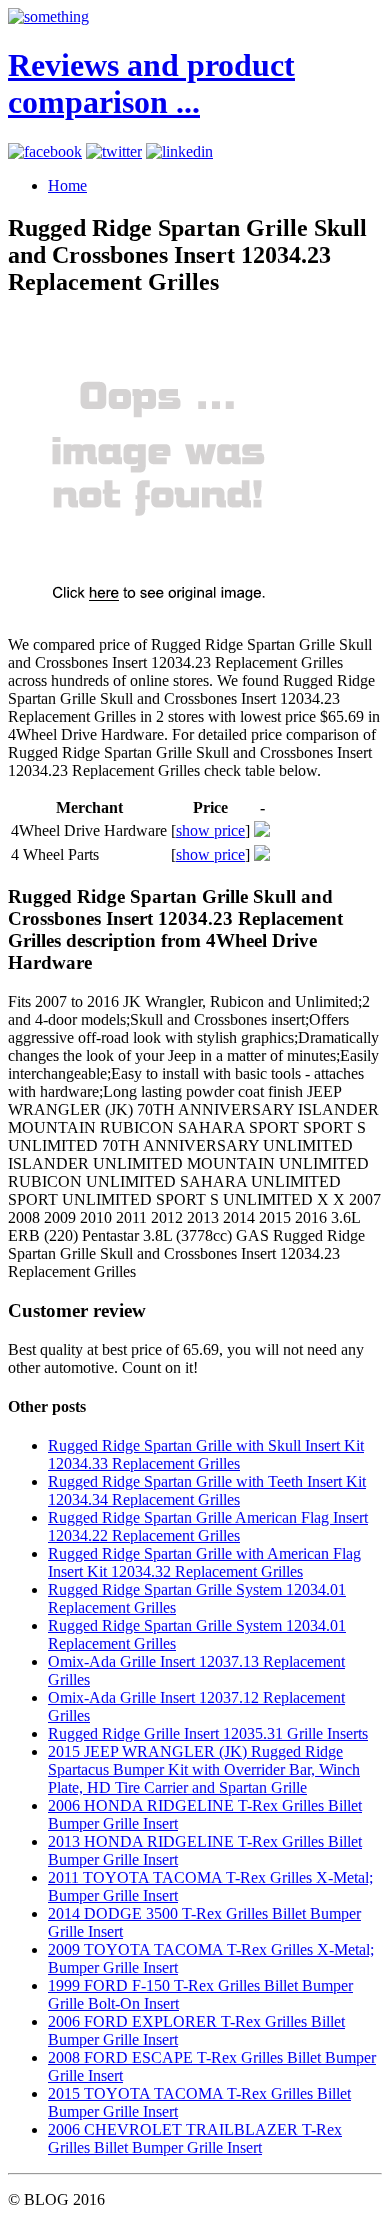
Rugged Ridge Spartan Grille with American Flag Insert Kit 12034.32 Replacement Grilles (204, 1562)
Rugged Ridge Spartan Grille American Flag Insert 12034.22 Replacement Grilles (208, 1526)
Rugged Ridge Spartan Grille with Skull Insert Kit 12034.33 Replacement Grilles (206, 1454)
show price (210, 830)
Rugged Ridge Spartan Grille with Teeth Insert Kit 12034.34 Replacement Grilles (207, 1490)
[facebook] (45, 151)
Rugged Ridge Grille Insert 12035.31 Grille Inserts (208, 1733)
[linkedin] (179, 151)
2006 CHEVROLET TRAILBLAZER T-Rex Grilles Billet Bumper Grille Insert (195, 2138)
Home (67, 185)
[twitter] (114, 151)
